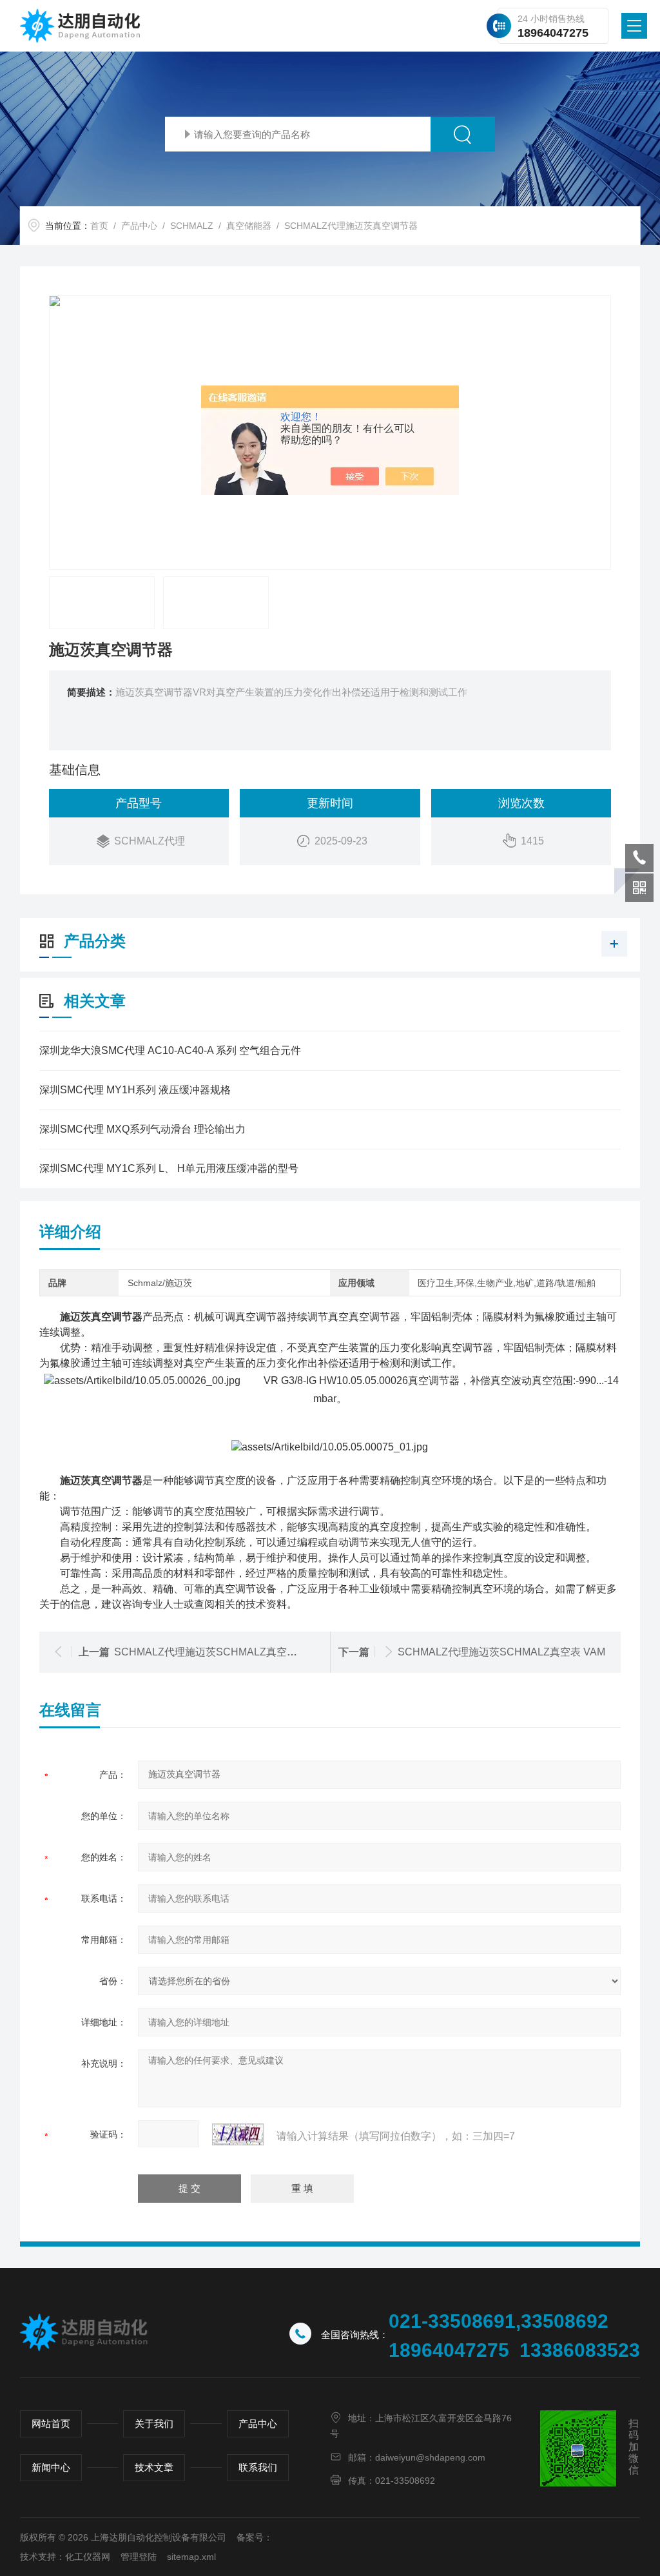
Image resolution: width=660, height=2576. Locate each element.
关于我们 (154, 2424)
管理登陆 (139, 2557)
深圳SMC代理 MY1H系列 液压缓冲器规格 (135, 1090)
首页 (99, 226)
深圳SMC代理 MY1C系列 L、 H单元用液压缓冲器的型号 (169, 1168)
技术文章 (154, 2467)
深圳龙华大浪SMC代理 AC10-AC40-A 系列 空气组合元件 (170, 1050)
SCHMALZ (192, 226)
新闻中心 (51, 2467)
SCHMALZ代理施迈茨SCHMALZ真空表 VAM (501, 1652)
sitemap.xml (191, 2557)
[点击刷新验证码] (238, 2134)
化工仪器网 (88, 2557)
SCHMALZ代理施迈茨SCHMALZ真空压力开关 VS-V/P (239, 1652)
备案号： (255, 2537)
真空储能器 (249, 226)
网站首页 (51, 2424)
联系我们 (258, 2467)
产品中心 (139, 226)
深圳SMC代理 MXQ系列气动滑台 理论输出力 (142, 1129)
